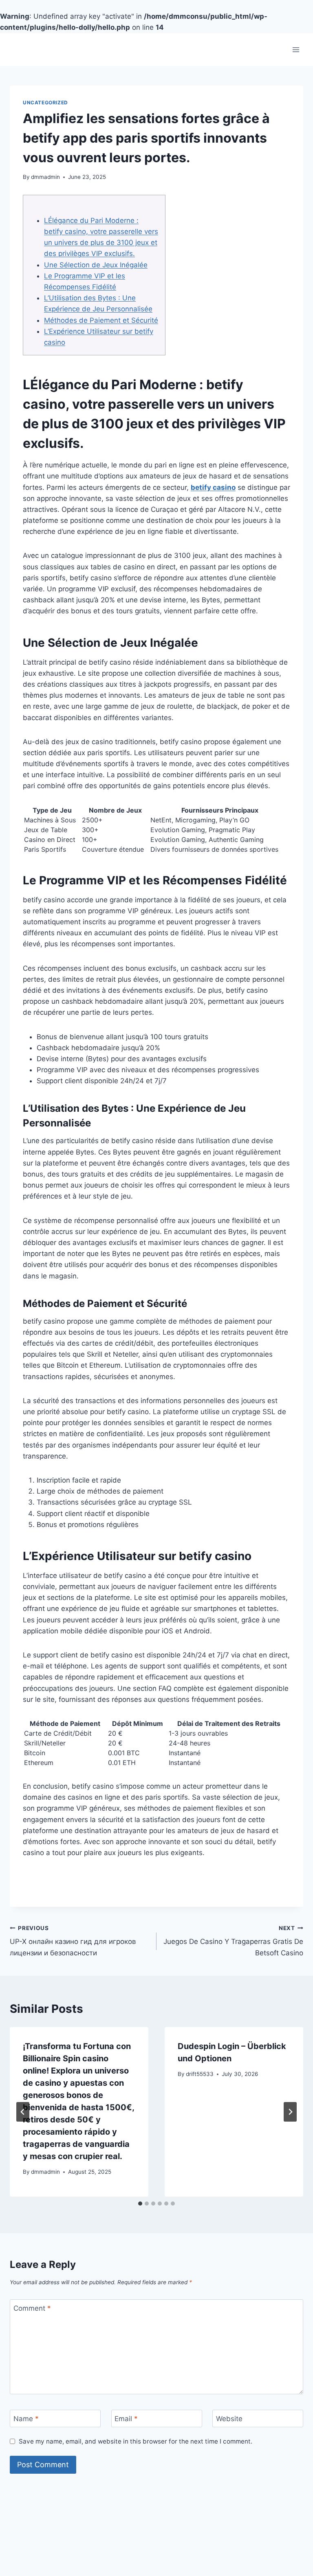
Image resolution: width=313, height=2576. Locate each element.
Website (229, 2419)
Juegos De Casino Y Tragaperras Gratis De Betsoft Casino (233, 1941)
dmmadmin (45, 177)
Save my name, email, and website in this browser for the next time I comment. (136, 2441)
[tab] (140, 2204)
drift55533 (200, 2074)
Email (126, 2419)
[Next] (290, 2112)
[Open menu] (296, 50)
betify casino (213, 487)
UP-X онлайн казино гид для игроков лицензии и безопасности (73, 1941)
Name (26, 2419)
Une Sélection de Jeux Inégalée (96, 265)
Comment (32, 2308)
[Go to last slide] (23, 2112)
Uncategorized (45, 102)
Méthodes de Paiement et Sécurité (101, 320)
